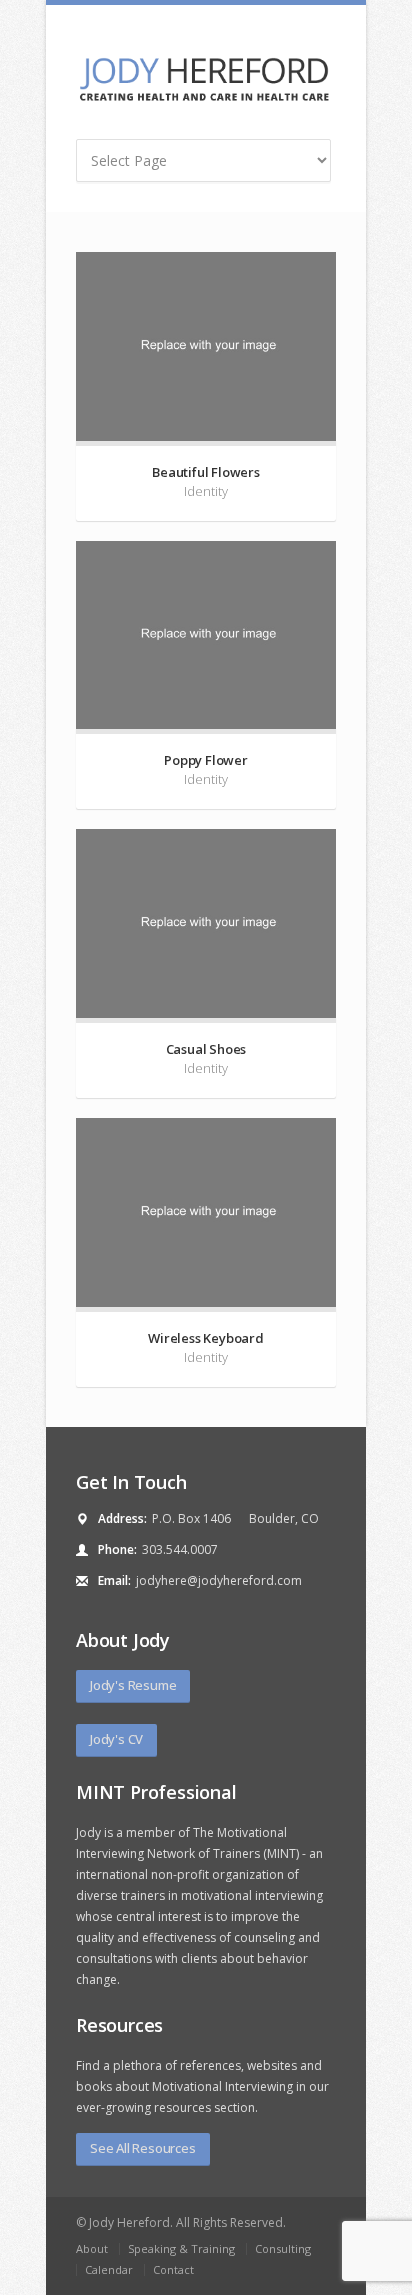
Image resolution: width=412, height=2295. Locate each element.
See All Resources (143, 2148)
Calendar (109, 2269)
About (92, 2248)
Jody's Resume (133, 1685)
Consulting (283, 2248)
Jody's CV (116, 1739)
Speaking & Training (181, 2248)
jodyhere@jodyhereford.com (219, 1580)
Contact (173, 2269)
